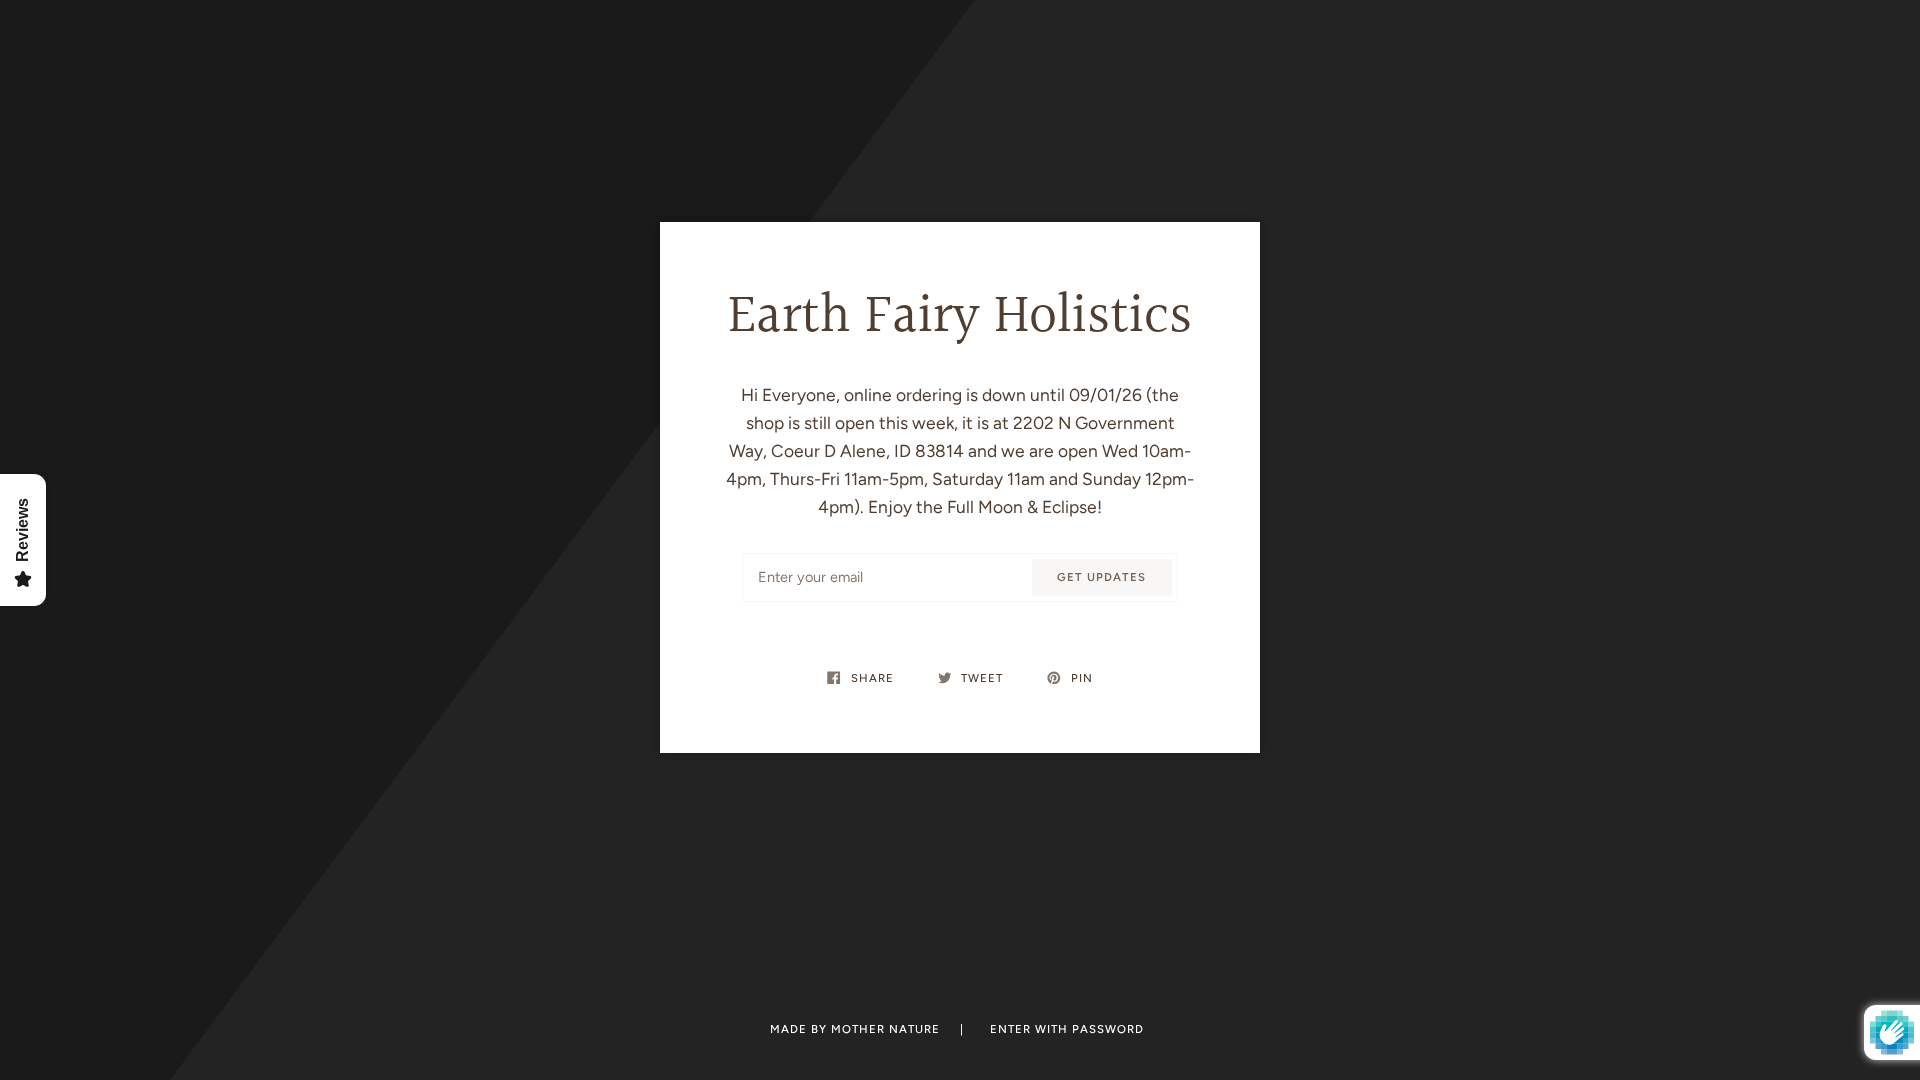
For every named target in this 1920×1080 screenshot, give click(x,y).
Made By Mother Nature (857, 1029)
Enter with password (1067, 1029)
